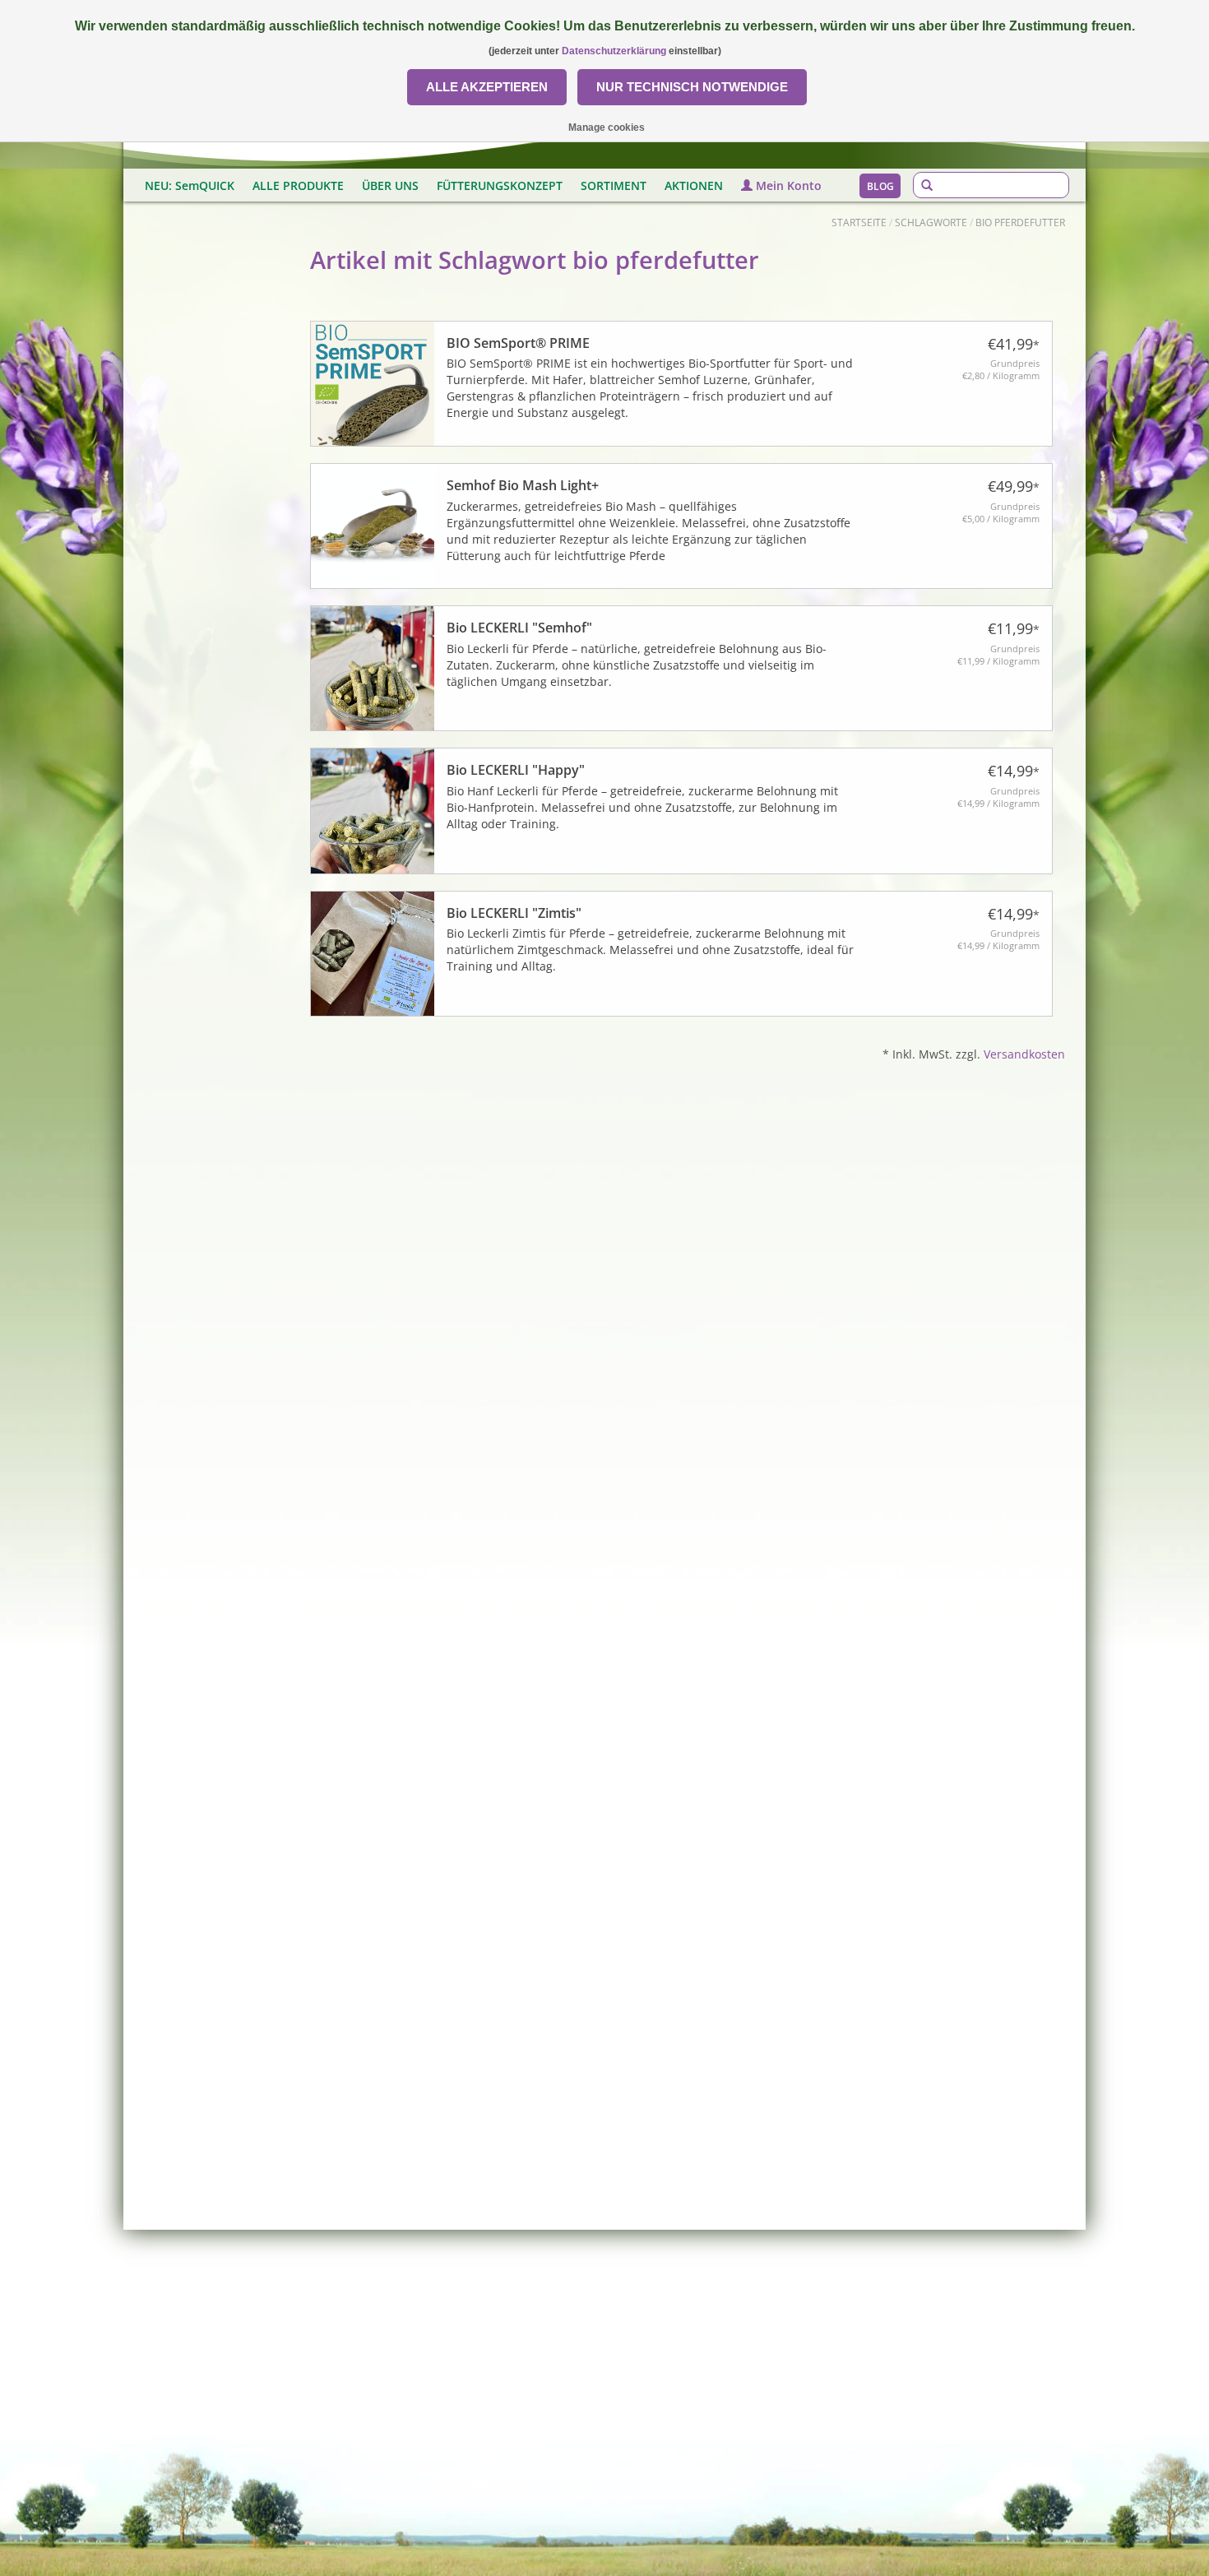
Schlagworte (931, 222)
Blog (880, 186)
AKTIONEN (694, 185)
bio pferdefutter (1020, 222)
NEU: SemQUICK (190, 185)
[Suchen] (927, 186)
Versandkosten (1024, 1054)
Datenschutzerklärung (614, 51)
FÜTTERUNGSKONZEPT (500, 185)
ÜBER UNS (390, 185)
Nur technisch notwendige (692, 87)
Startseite (859, 222)
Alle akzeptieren (487, 87)
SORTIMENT (614, 185)
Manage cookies (607, 127)
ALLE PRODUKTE (298, 185)
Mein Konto (787, 185)
